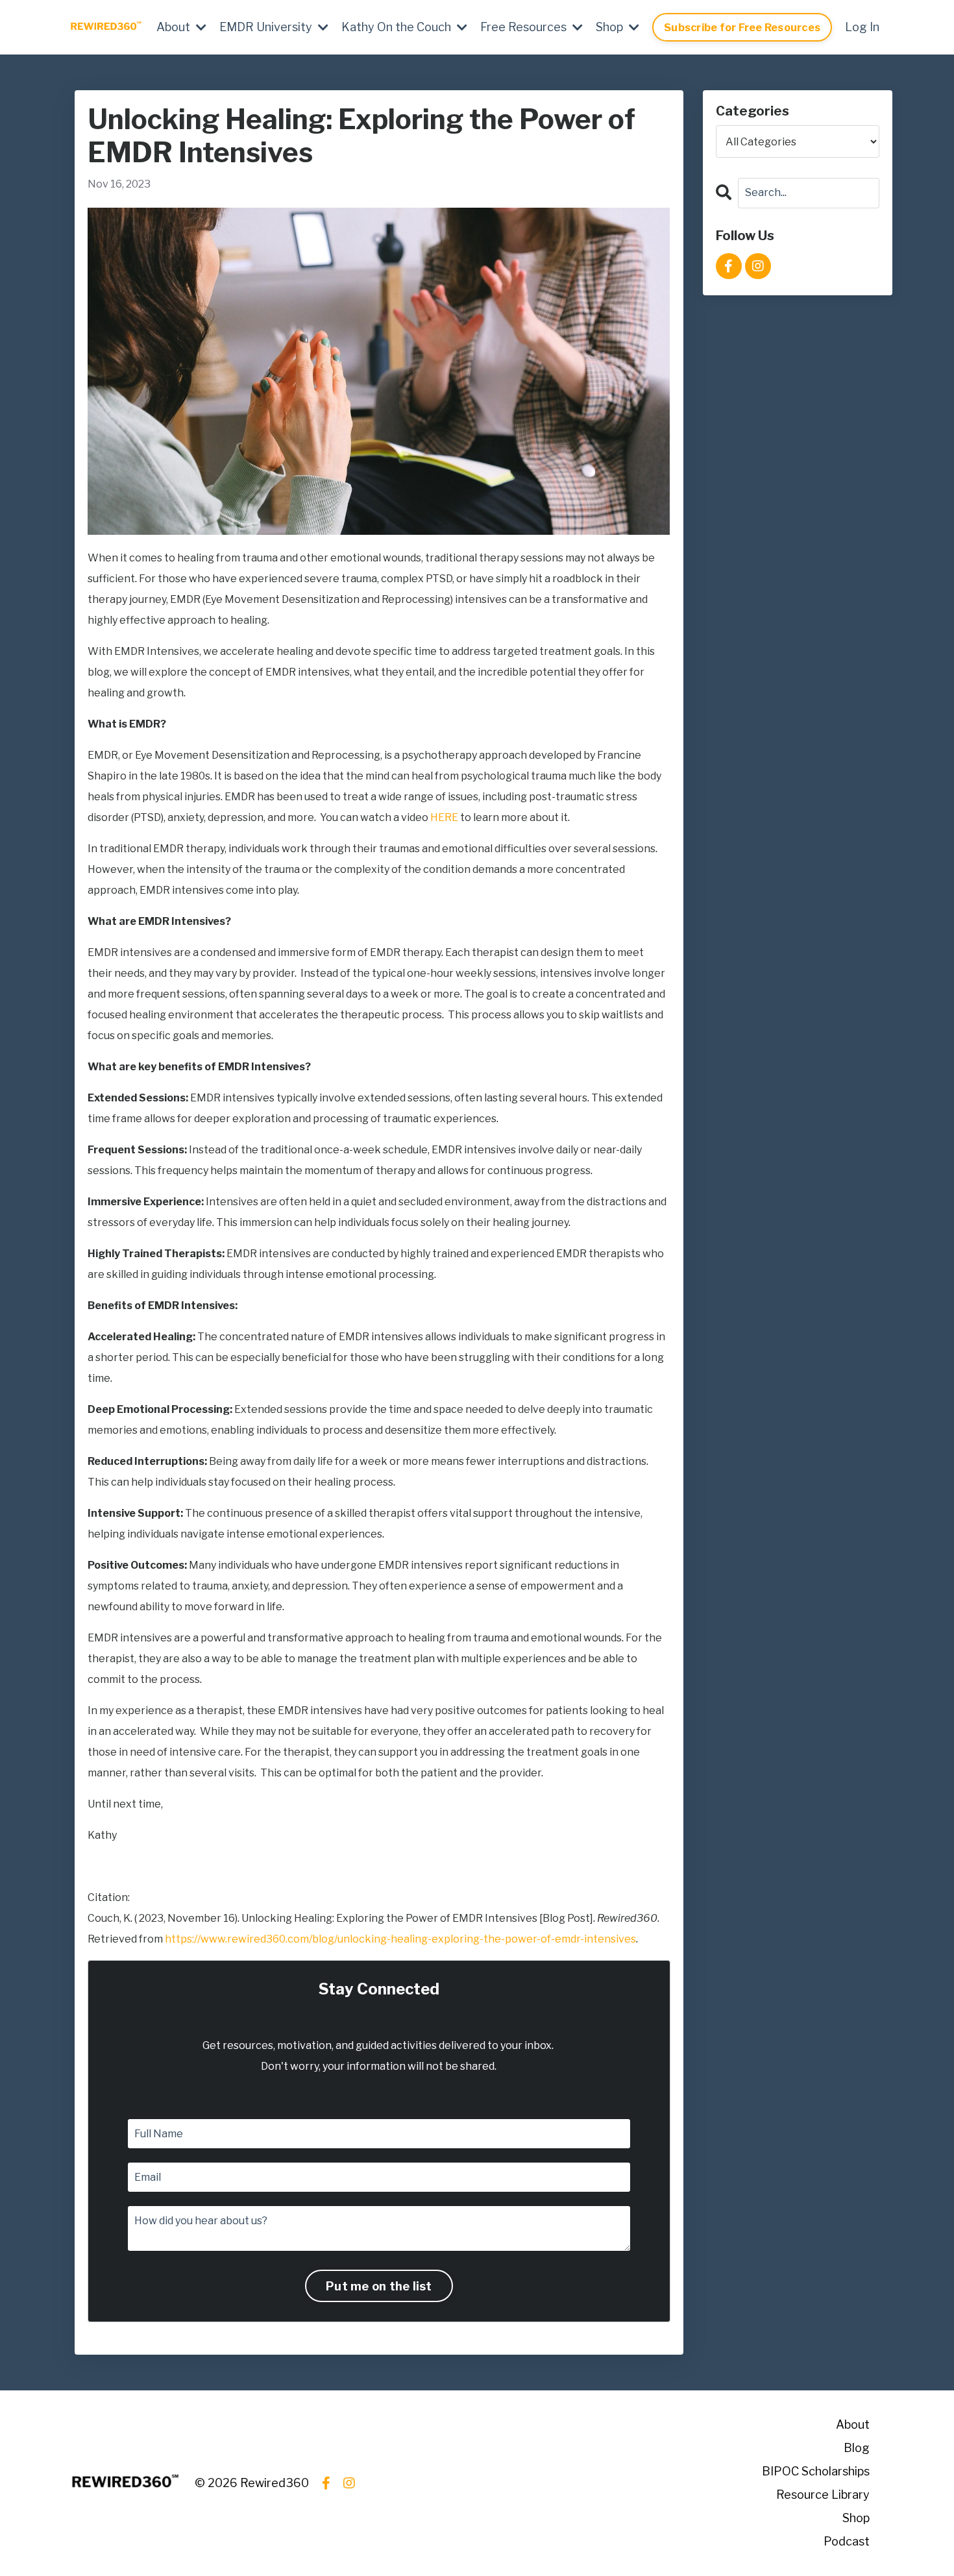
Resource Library (823, 2495)
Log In (862, 27)
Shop (856, 2518)
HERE (444, 817)
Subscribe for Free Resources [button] (742, 27)
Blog (857, 2448)
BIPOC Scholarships (816, 2471)
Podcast (847, 2541)
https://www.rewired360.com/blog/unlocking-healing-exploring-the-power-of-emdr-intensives (400, 1939)
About (853, 2424)
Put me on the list (379, 2286)
